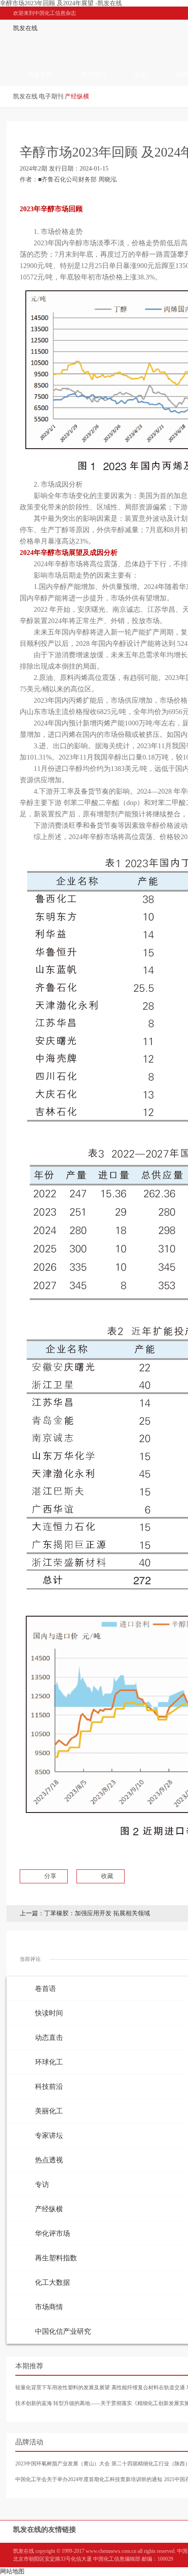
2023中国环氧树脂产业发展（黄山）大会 (63, 2464)
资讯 (140, 75)
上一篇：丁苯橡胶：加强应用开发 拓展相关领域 (85, 1913)
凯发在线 (25, 28)
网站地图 (12, 2571)
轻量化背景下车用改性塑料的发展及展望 (63, 2388)
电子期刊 (93, 75)
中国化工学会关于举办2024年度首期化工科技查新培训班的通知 (89, 2479)
